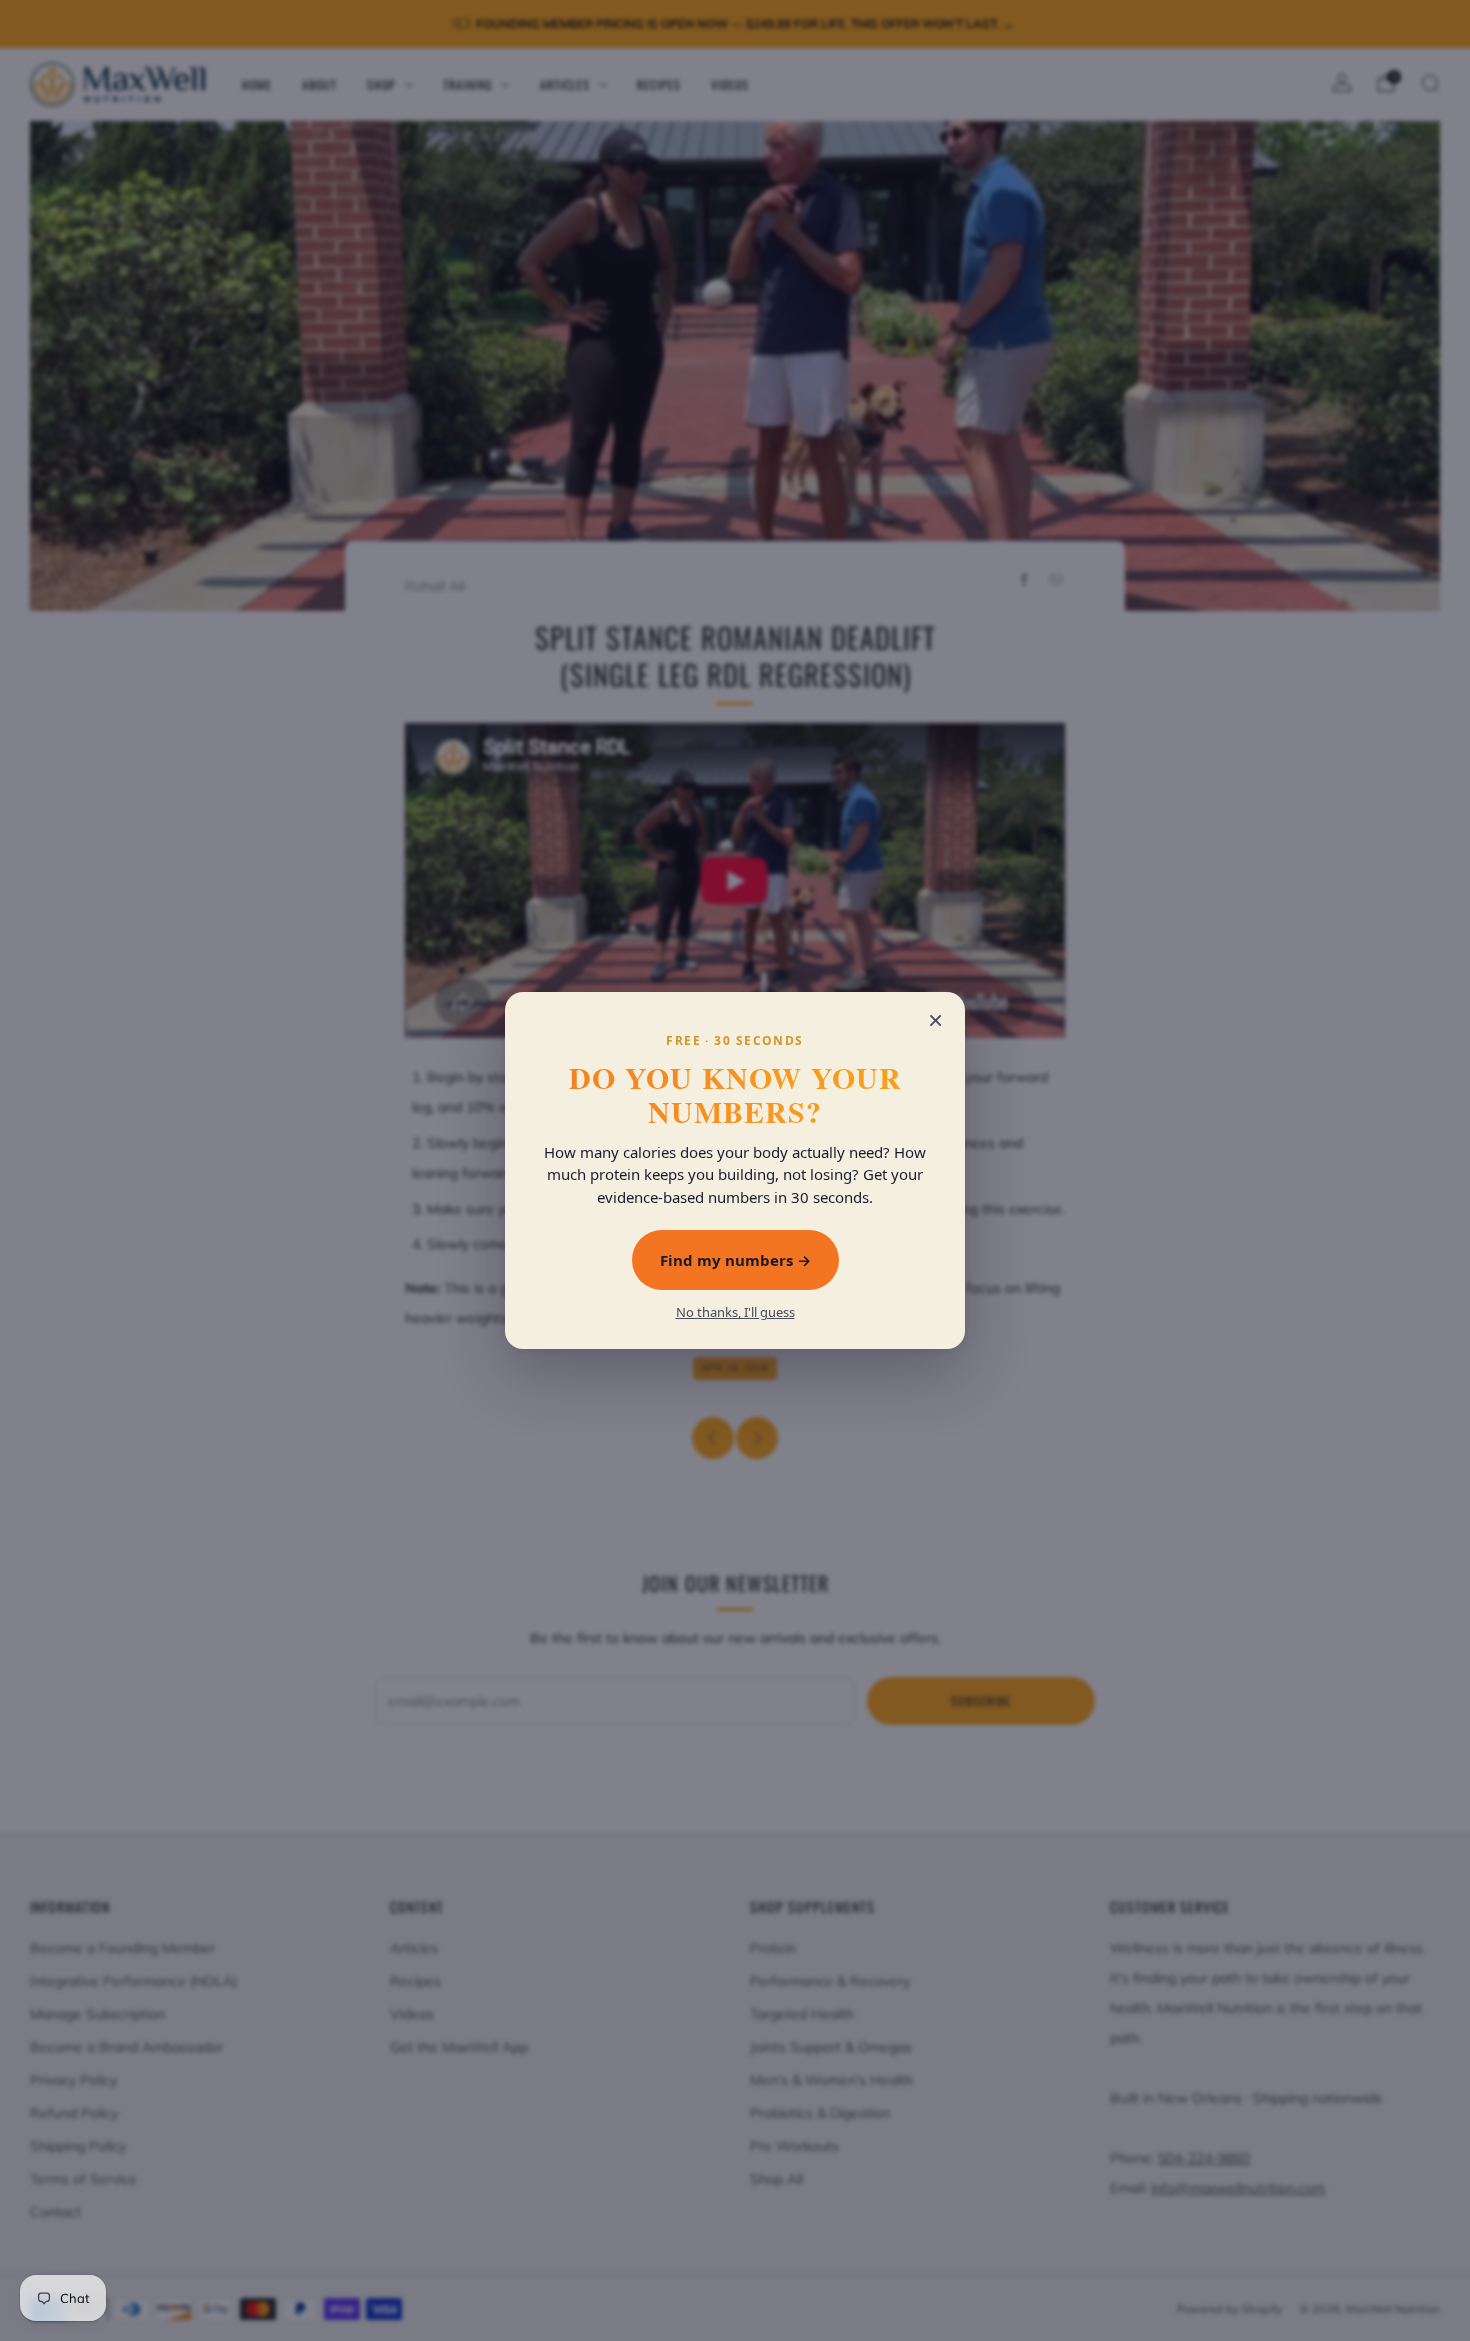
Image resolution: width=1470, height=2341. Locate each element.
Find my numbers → (735, 1260)
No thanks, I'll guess (735, 1312)
